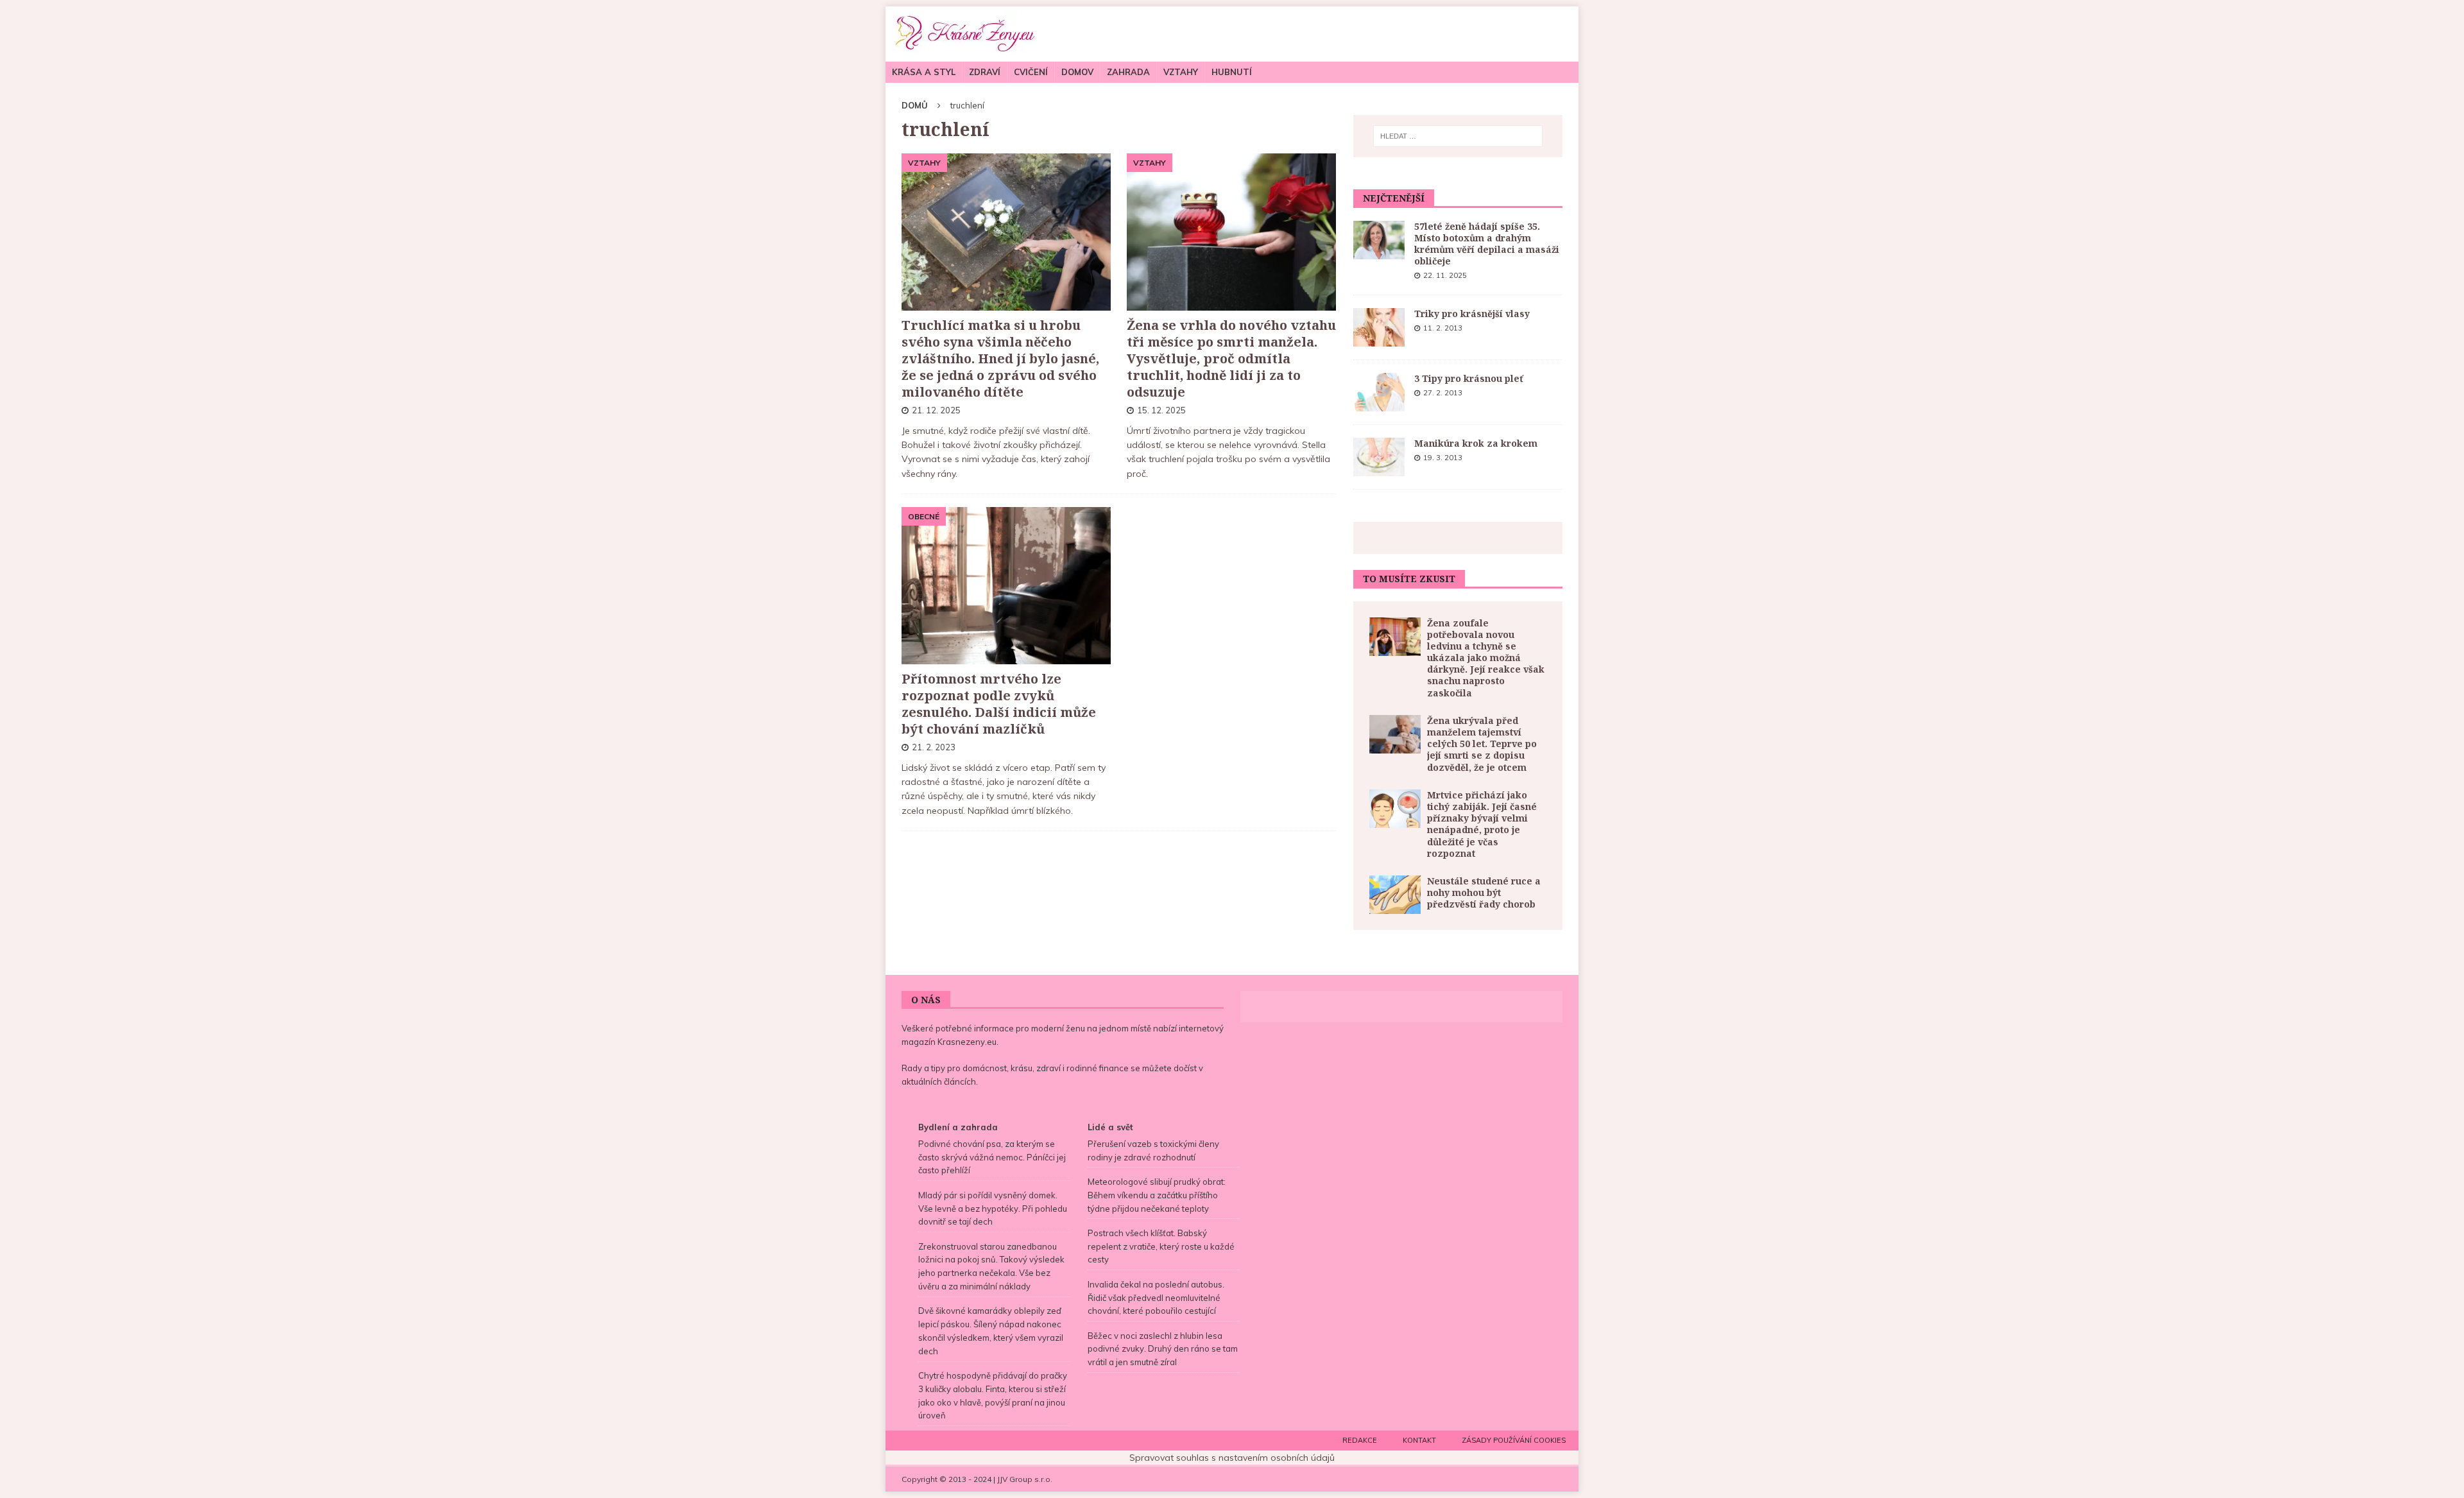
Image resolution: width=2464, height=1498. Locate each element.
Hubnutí (1232, 72)
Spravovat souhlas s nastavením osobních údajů (1232, 1458)
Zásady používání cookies (1514, 1440)
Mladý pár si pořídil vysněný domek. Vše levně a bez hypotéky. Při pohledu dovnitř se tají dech (993, 1209)
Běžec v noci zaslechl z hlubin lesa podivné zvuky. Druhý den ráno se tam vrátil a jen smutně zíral (1163, 1349)
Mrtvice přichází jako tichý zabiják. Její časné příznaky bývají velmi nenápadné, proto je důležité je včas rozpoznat (1482, 824)
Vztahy (1181, 72)
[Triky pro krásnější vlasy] (1379, 327)
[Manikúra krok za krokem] (1379, 457)
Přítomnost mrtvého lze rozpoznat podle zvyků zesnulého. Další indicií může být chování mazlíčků (999, 704)
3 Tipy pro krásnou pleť (1469, 378)
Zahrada (1128, 72)
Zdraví (985, 72)
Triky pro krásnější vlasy (1472, 314)
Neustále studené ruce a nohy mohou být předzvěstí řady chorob (1484, 892)
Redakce (1360, 1440)
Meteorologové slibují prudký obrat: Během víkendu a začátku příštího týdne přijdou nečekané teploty (1157, 1195)
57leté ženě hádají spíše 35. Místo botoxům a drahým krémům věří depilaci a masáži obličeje (1487, 244)
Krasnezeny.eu (967, 1042)
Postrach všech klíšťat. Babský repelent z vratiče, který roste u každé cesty (1161, 1246)
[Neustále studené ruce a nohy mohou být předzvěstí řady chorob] (1395, 895)
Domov (1077, 72)
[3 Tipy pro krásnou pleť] (1379, 392)
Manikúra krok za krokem (1476, 443)
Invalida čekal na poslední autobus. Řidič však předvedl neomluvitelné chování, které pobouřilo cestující (1156, 1298)
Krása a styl (924, 72)
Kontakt (1419, 1440)
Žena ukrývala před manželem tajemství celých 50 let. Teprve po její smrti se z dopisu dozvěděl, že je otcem (1482, 744)
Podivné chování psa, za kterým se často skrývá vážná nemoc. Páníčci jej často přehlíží (992, 1157)
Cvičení (1031, 72)
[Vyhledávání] (1458, 136)
